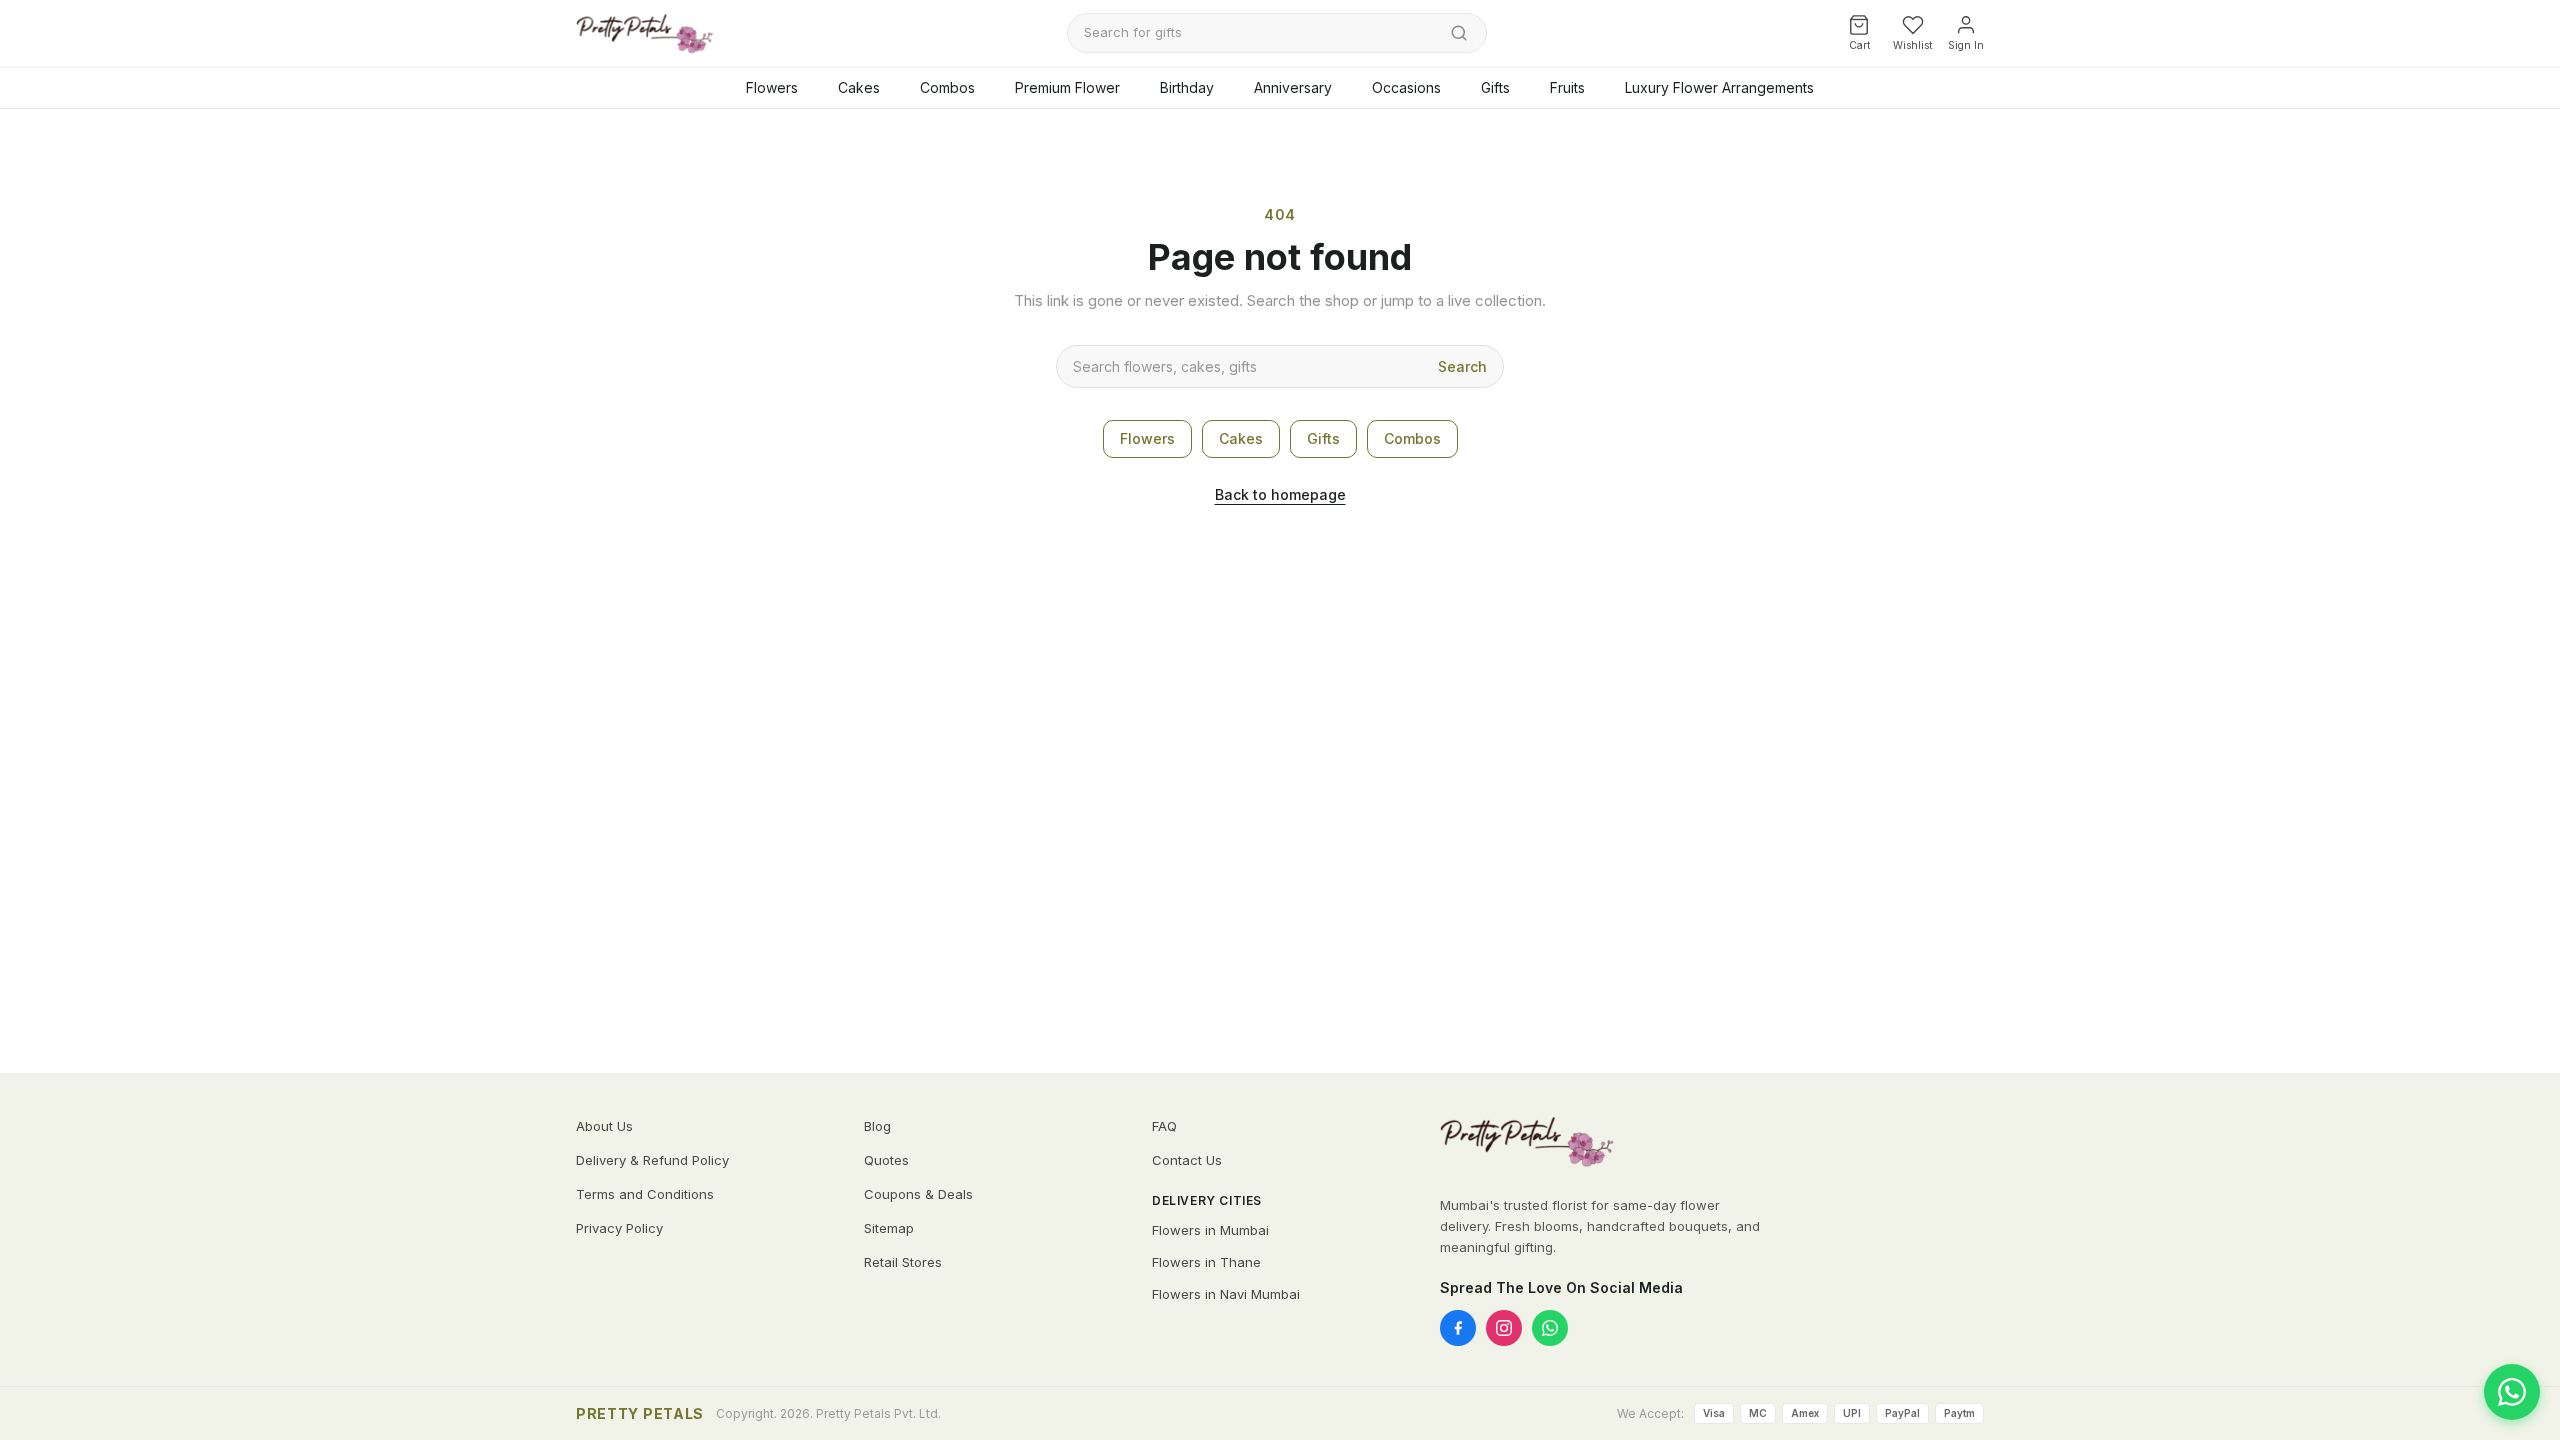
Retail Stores (903, 1262)
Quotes (886, 1160)
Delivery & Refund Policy (652, 1160)
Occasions (1406, 87)
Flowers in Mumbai (1210, 1230)
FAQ (1164, 1126)
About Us (604, 1126)
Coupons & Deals (918, 1194)
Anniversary (1293, 87)
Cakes (859, 87)
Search (1462, 366)
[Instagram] (1504, 1328)
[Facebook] (1458, 1328)
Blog (877, 1126)
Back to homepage (1280, 494)
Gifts (1495, 87)
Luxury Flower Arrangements (1719, 87)
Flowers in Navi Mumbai (1226, 1294)
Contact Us (1187, 1160)
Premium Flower (1067, 87)
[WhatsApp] (1550, 1328)
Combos (947, 87)
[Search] (1459, 33)
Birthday (1187, 87)
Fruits (1567, 87)
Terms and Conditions (645, 1194)
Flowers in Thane (1206, 1262)
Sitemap (889, 1228)
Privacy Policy (619, 1228)
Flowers (772, 87)
